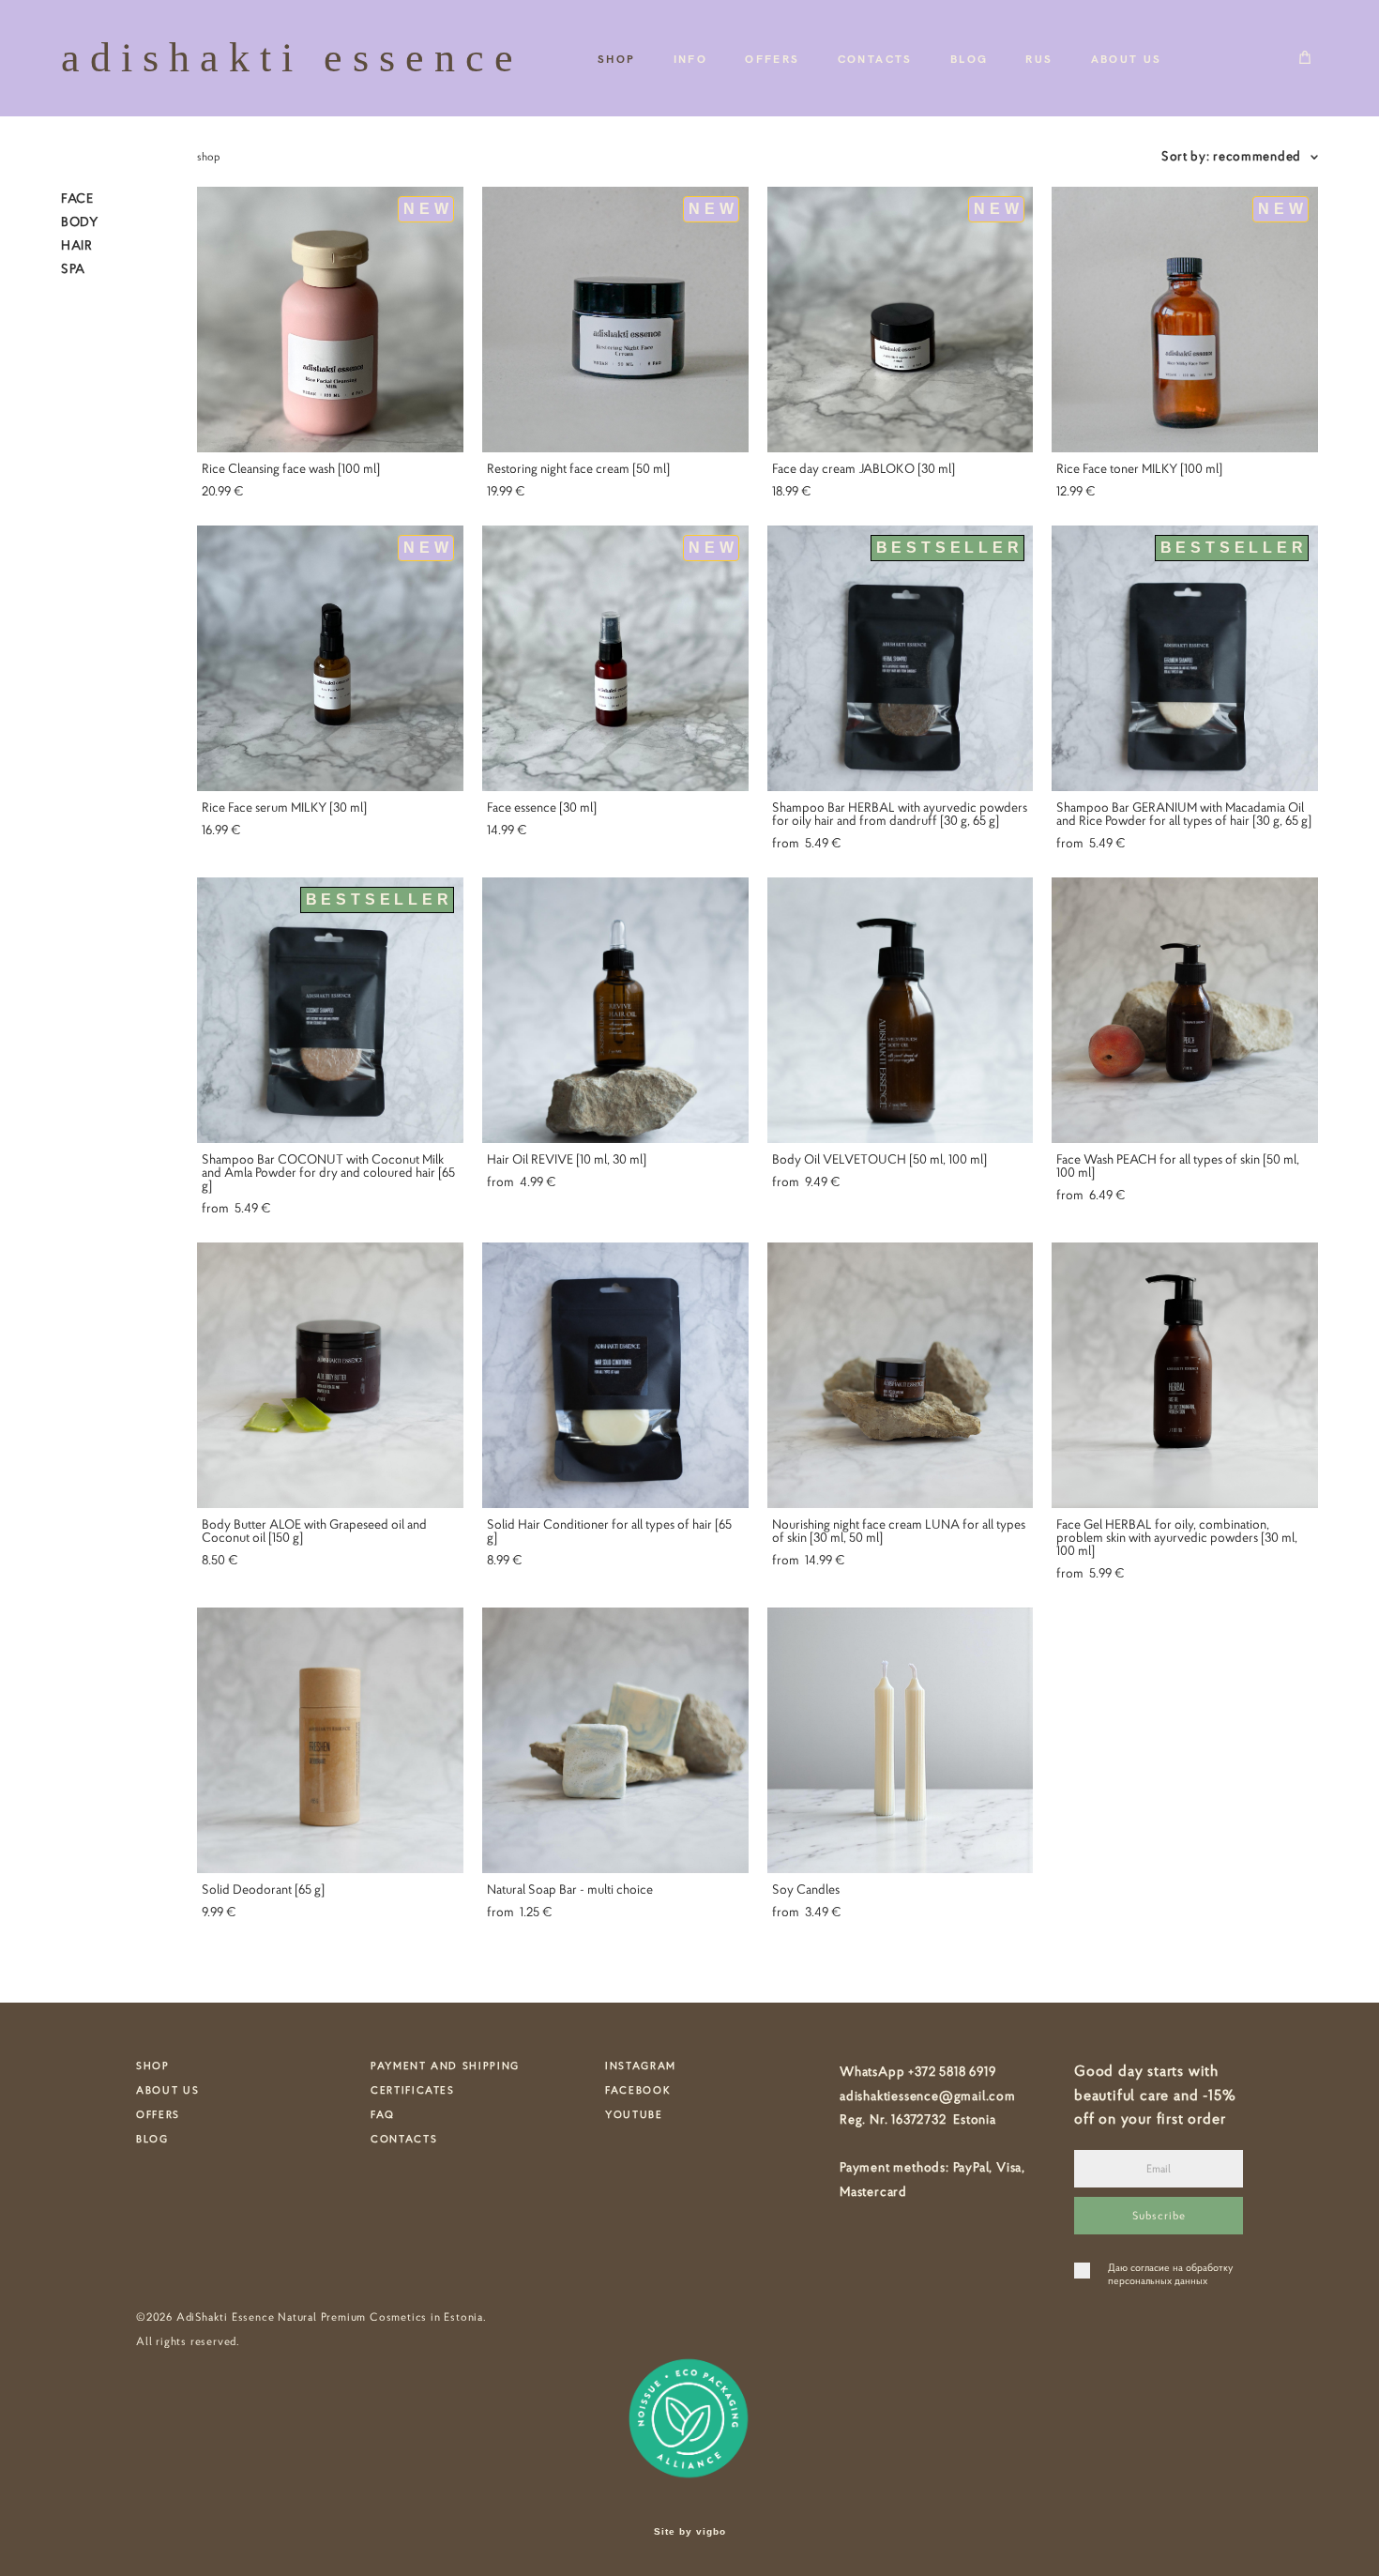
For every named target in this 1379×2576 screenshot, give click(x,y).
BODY (80, 221)
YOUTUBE (634, 2114)
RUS (1039, 58)
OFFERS (772, 58)
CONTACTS (875, 58)
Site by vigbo (690, 2532)
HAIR (77, 245)
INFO (691, 58)
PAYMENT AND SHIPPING (445, 2065)
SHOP (617, 58)
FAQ (383, 2114)
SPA (73, 268)
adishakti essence (287, 58)
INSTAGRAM (641, 2065)
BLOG (970, 58)
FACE (77, 198)
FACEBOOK (638, 2090)
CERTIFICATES (413, 2090)
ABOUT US (1127, 58)
